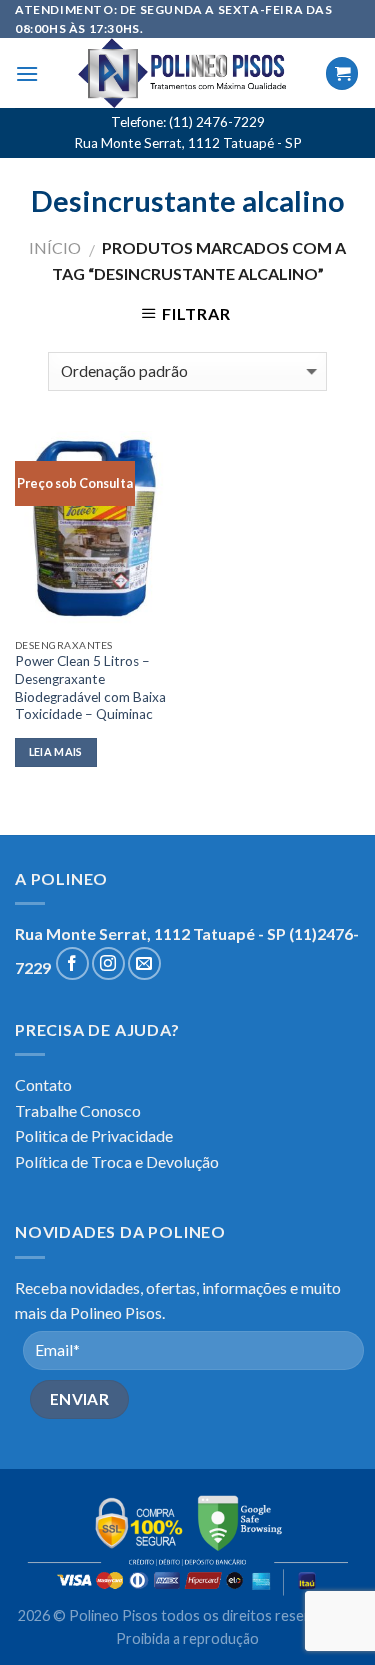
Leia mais (56, 751)
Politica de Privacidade (94, 1135)
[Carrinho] (342, 73)
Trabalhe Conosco (78, 1110)
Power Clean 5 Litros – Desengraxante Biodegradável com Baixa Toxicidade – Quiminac (90, 687)
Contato (43, 1084)
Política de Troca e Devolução (117, 1161)
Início (55, 247)
